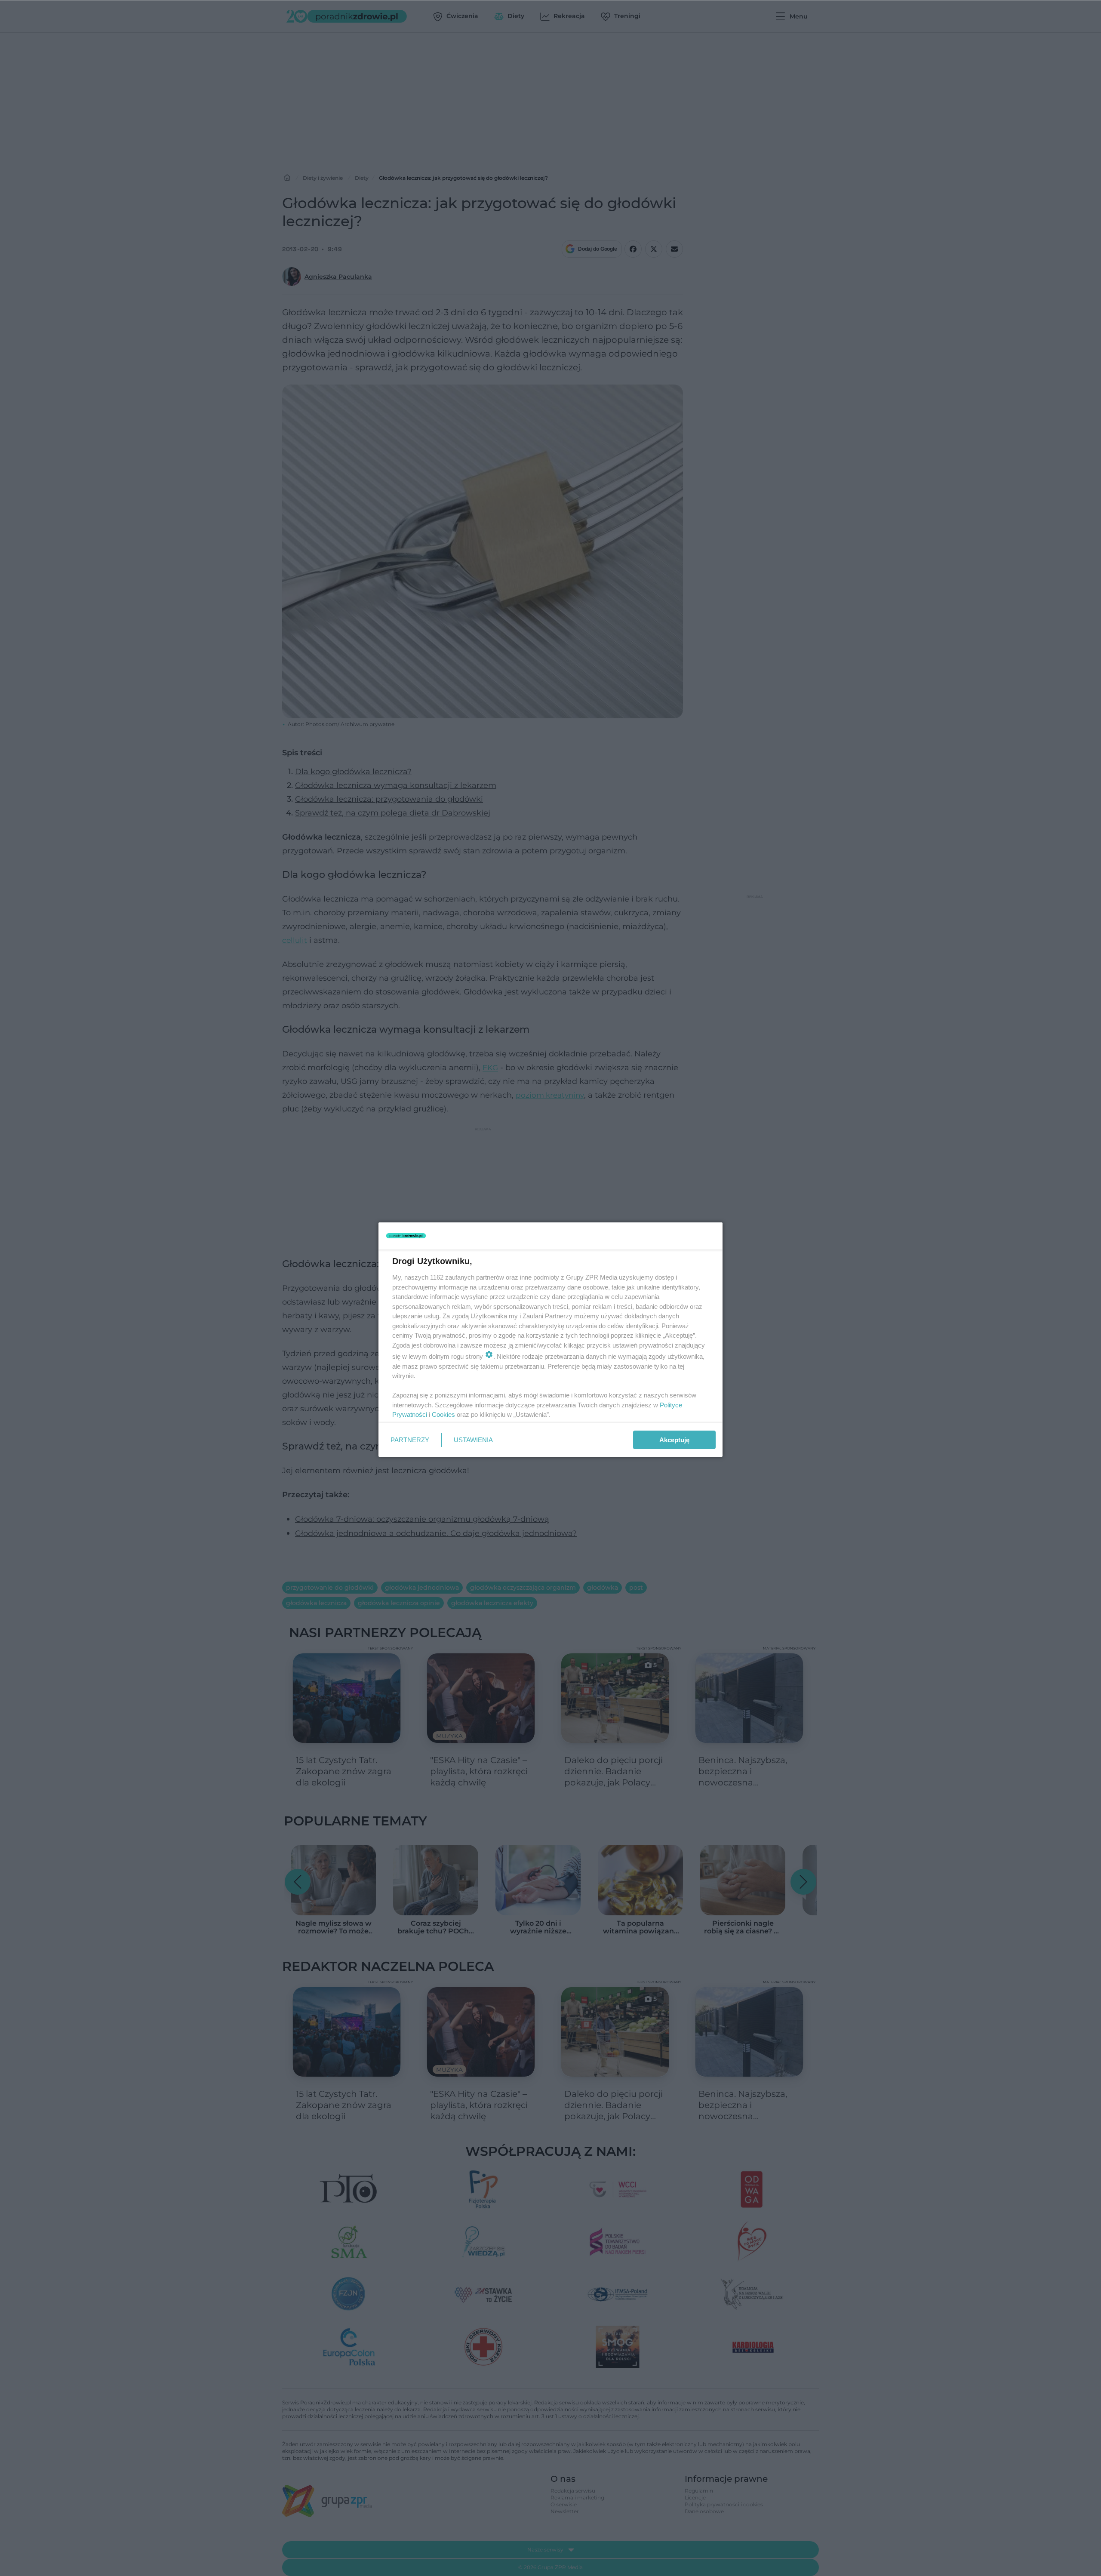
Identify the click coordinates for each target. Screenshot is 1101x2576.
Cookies (443, 1414)
